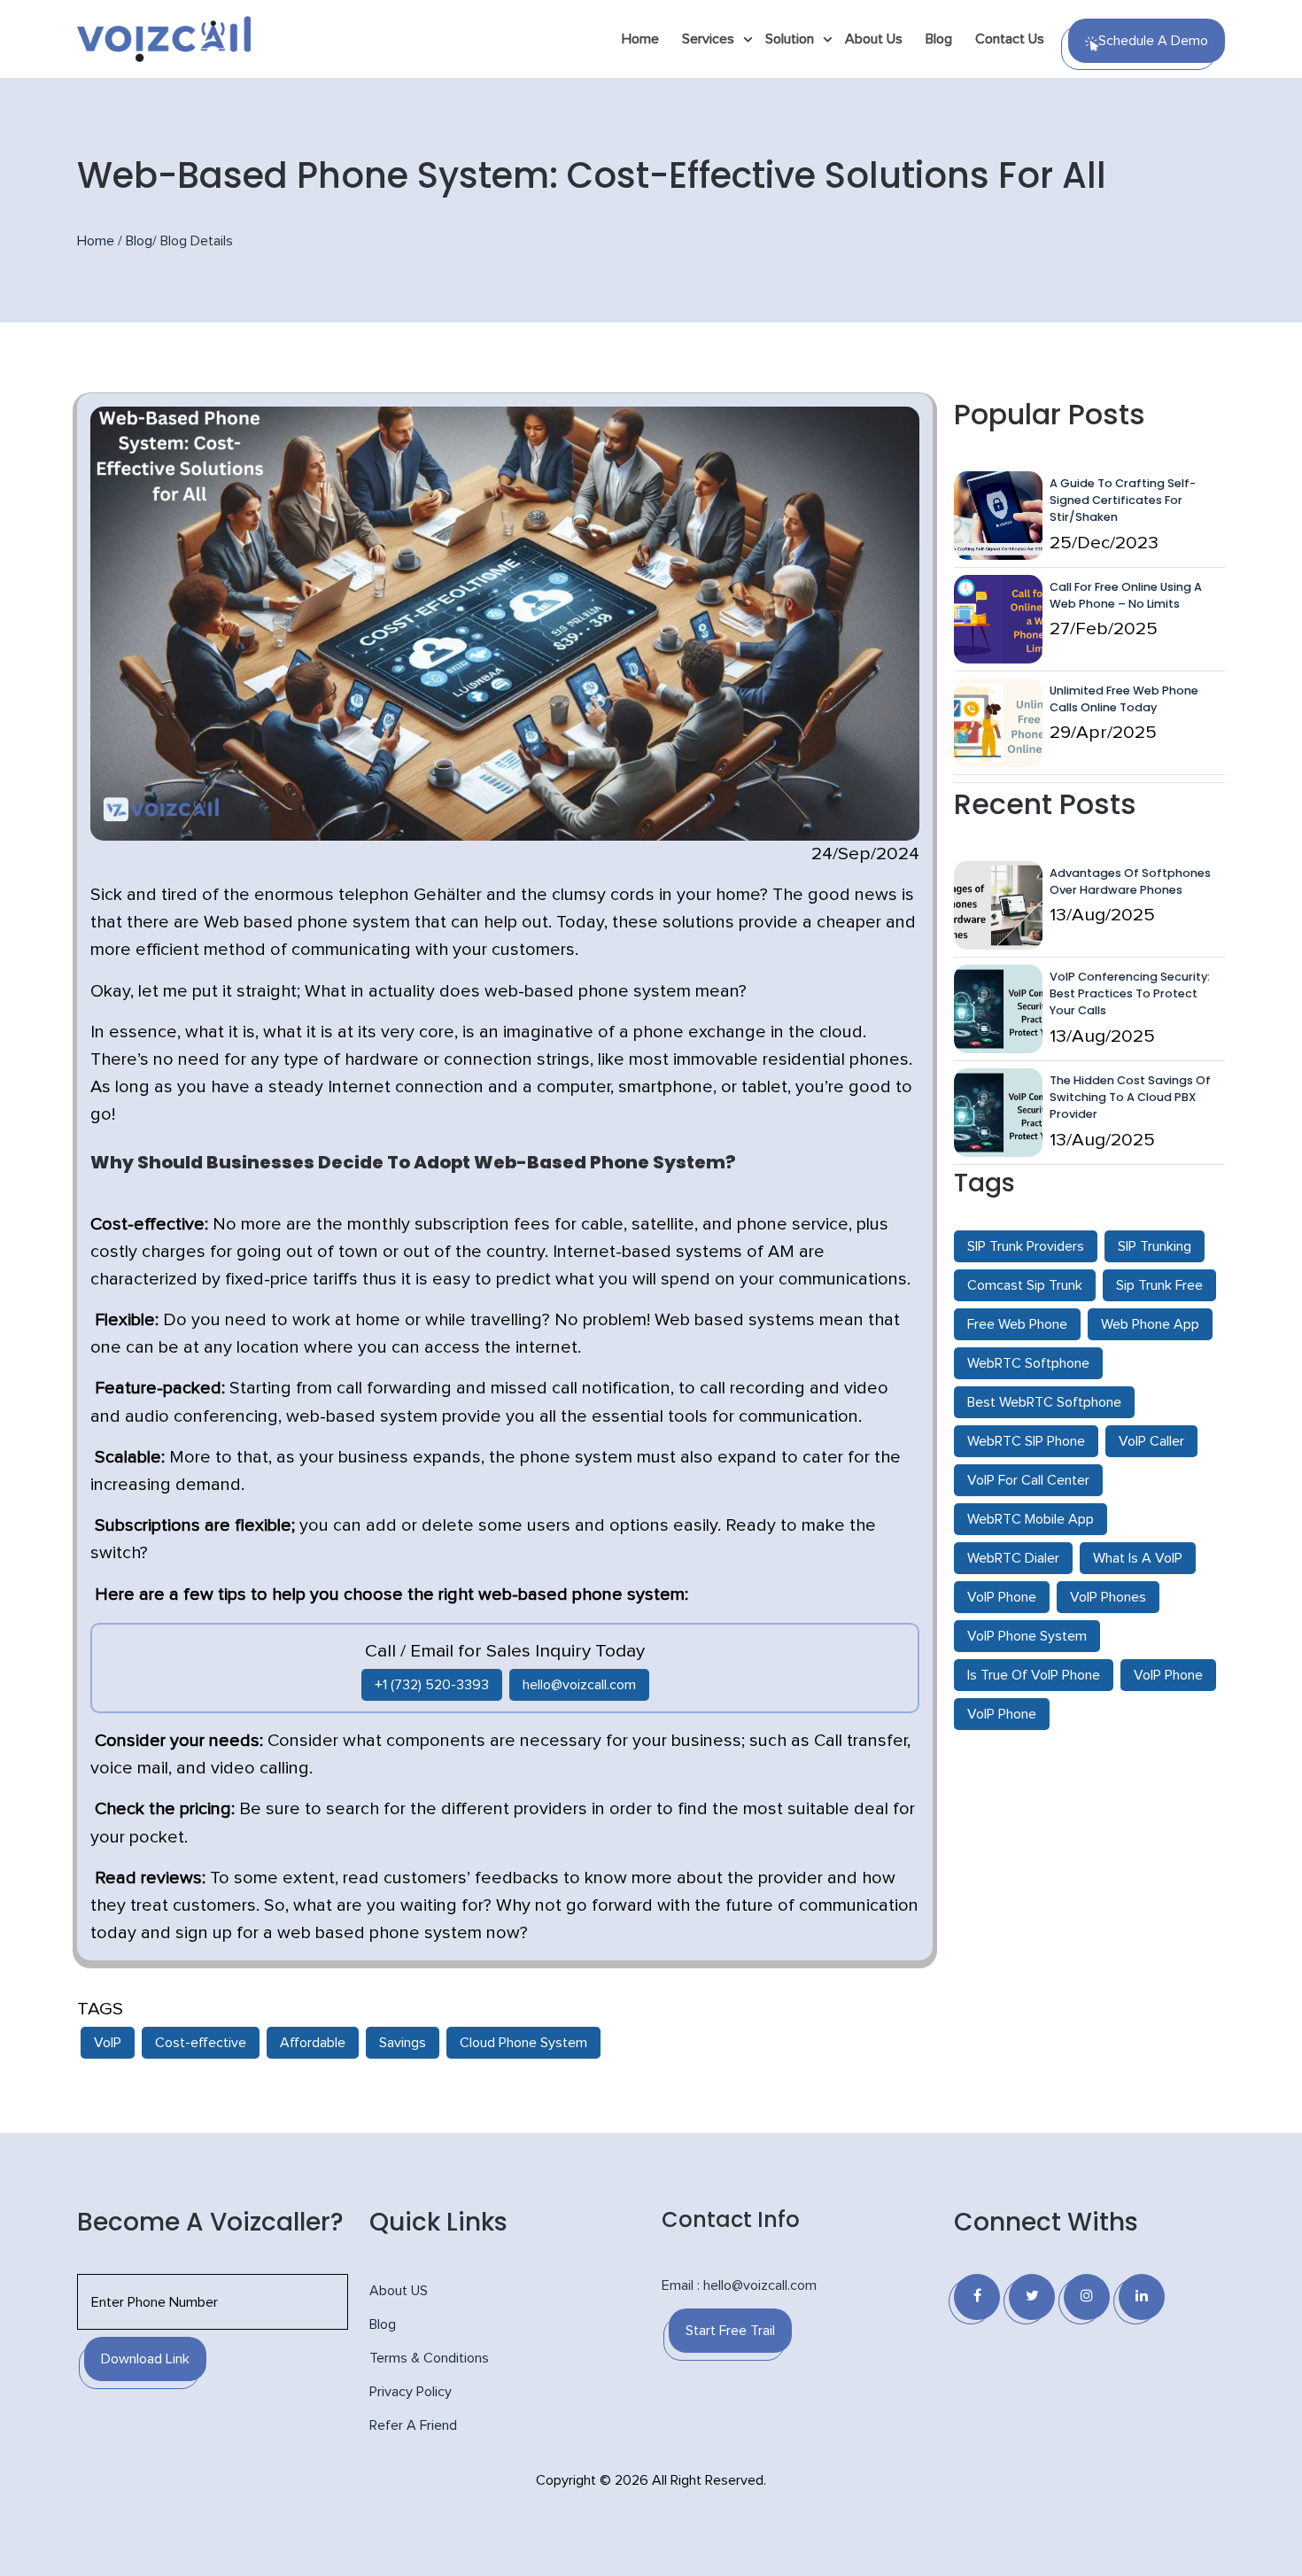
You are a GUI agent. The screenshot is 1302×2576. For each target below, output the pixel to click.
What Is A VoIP (1138, 1558)
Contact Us (1010, 39)
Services (708, 39)
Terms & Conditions (429, 2358)
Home (640, 39)
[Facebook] (977, 2297)
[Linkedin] (1142, 2297)
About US (399, 2291)
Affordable (313, 2043)
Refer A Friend (413, 2425)
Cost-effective (201, 2043)
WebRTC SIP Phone (1026, 1441)
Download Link (145, 2359)
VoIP (108, 2043)
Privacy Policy (411, 2392)
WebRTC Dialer (1013, 1558)
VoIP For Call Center (1028, 1480)
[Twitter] (1032, 2297)
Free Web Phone (1017, 1324)
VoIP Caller (1151, 1441)
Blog (939, 39)
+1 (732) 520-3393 (432, 1685)
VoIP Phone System (1027, 1636)
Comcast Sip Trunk (1025, 1285)
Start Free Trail (730, 2331)
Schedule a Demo (1153, 41)
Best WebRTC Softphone (1044, 1402)
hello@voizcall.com (579, 1685)
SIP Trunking (1155, 1246)
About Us (874, 39)
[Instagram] (1087, 2297)
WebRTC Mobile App (1031, 1519)
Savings (403, 2043)
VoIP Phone (1002, 1597)
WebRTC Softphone (1028, 1363)
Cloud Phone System (523, 2043)
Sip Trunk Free (1159, 1285)
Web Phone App (1150, 1324)
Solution (790, 39)
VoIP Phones (1108, 1597)
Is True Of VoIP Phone (1034, 1675)
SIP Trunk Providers (1026, 1246)
